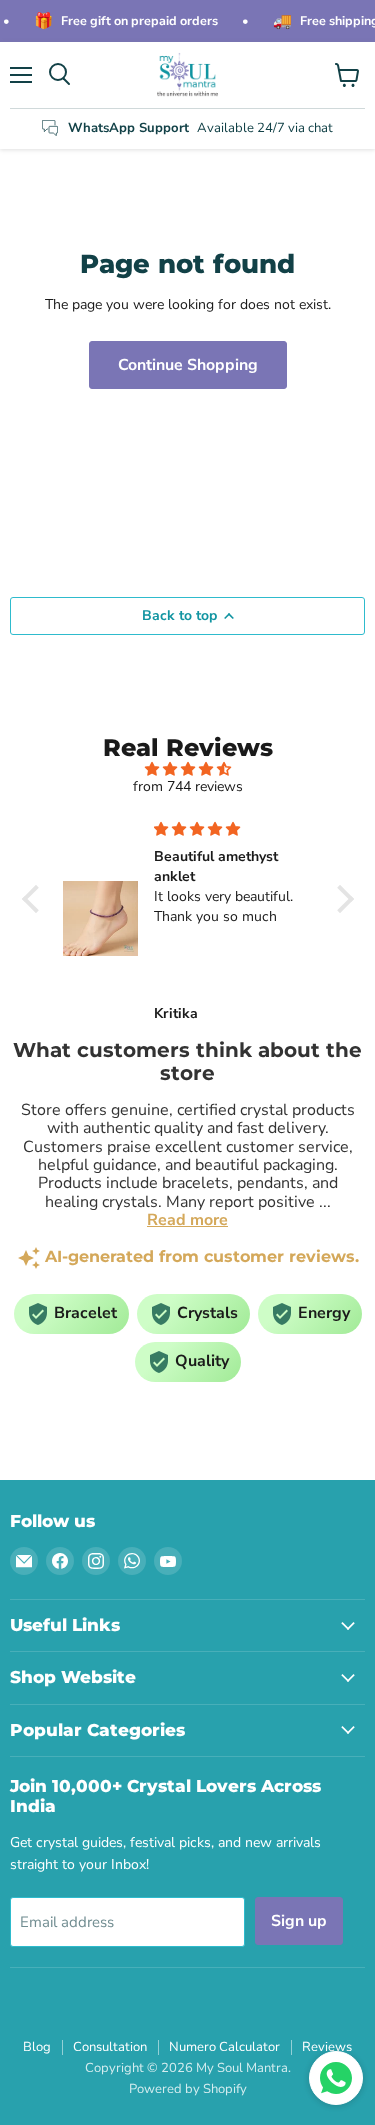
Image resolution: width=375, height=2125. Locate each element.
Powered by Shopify (188, 2089)
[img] (188, 769)
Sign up (299, 1921)
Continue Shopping (188, 365)
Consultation (110, 2047)
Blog (37, 2047)
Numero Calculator (224, 2047)
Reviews (327, 2047)
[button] (35, 899)
